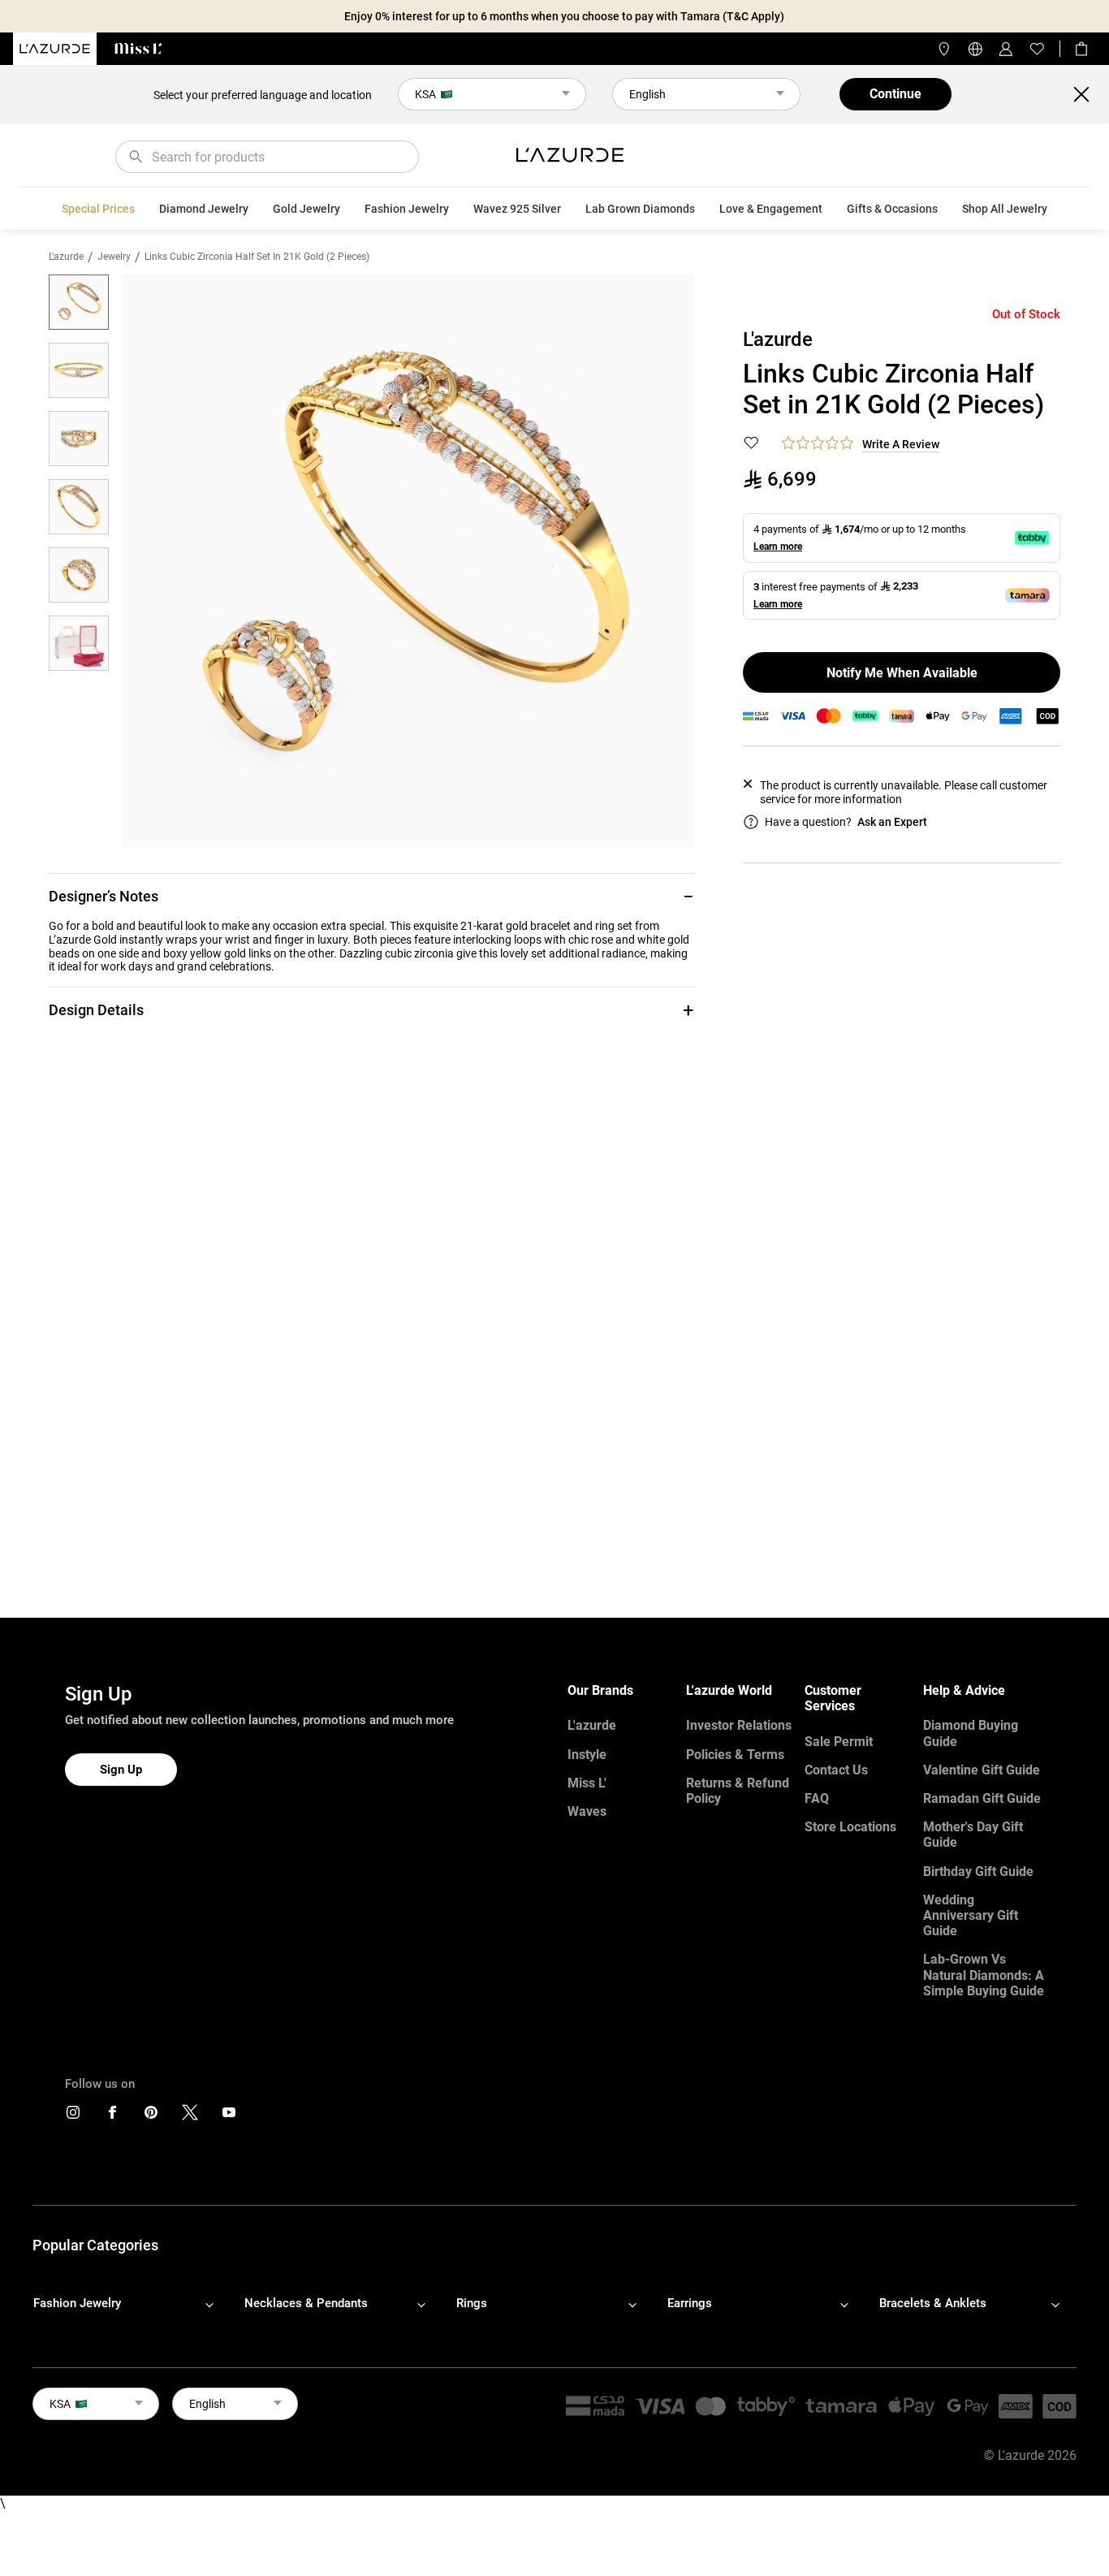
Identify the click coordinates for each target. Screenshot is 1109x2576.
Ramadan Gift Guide (982, 1798)
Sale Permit (839, 1742)
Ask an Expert (892, 822)
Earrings (690, 2303)
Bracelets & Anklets (933, 2303)
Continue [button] (895, 94)
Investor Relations (739, 1725)
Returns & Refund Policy (738, 1791)
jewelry (114, 257)
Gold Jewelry (306, 209)
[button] (371, 896)
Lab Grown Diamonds (640, 209)
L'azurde (66, 257)
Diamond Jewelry (204, 209)
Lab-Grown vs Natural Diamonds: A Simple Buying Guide (984, 1975)
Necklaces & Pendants (306, 2303)
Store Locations (850, 1827)
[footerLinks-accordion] (132, 2304)
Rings (472, 2303)
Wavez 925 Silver (517, 209)
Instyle (587, 1755)
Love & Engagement (771, 209)
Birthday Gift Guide (978, 1871)
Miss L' (587, 1783)
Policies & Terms (735, 1755)
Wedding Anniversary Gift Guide (971, 1915)
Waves (587, 1811)
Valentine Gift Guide (982, 1770)
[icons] (73, 2116)
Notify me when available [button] (902, 673)
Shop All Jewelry (1005, 209)
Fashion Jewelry (407, 209)
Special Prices (98, 209)
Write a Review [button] (901, 444)
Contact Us (836, 1770)
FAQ (817, 1798)
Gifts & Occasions (892, 209)
